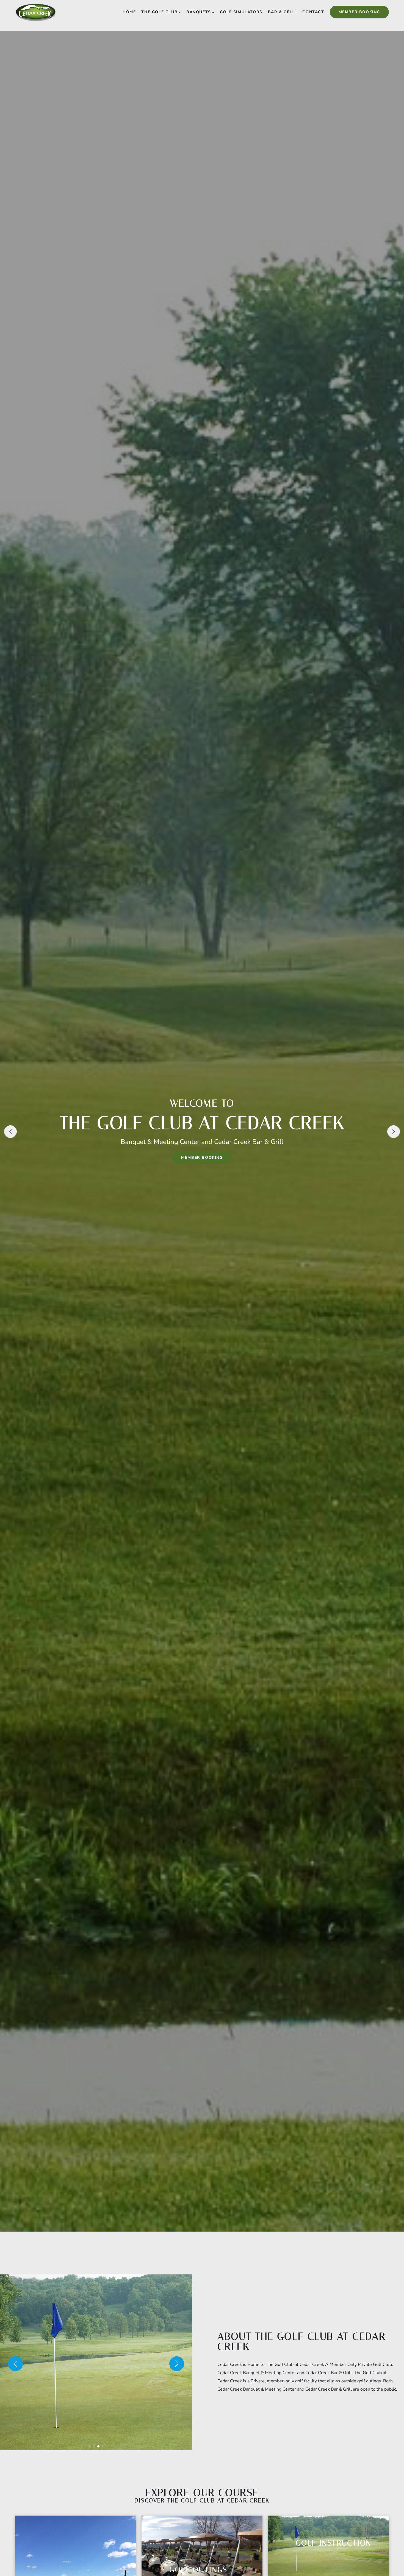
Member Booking (359, 12)
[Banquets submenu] (213, 12)
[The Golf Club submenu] (180, 12)
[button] (10, 1132)
